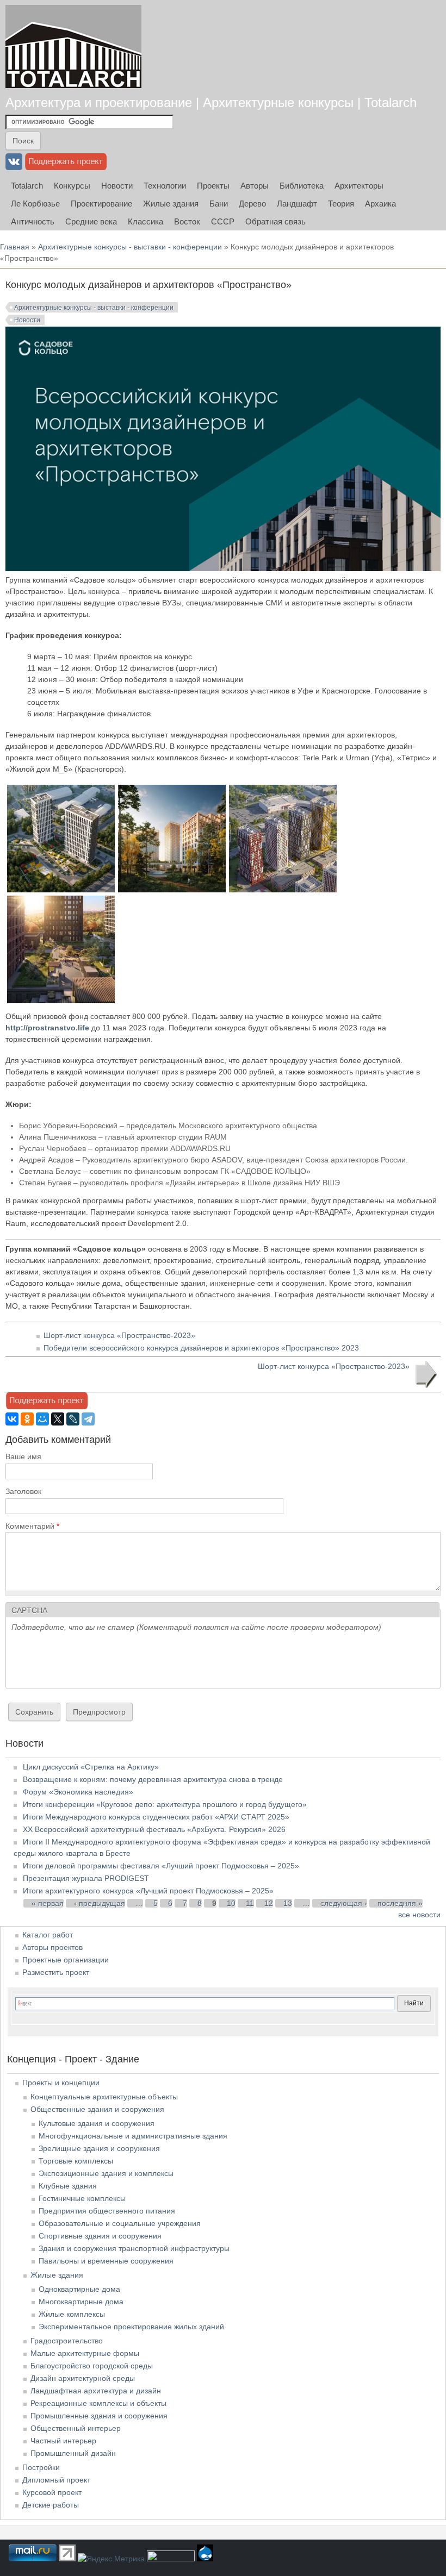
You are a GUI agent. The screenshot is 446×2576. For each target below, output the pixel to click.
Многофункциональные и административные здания (133, 2136)
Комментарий (32, 1526)
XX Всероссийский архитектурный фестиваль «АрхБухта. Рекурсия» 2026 (154, 1829)
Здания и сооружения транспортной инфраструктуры (134, 2248)
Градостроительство (67, 2341)
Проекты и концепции (61, 2083)
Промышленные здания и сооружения (99, 2416)
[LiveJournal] (73, 1419)
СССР (223, 221)
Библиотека (302, 186)
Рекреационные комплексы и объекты (98, 2403)
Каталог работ (48, 1935)
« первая (48, 1903)
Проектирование (101, 204)
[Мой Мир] (42, 1419)
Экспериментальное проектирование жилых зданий (131, 2327)
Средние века (91, 221)
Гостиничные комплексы (82, 2198)
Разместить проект (56, 1972)
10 (231, 1903)
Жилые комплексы (72, 2314)
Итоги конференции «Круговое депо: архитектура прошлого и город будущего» (165, 1804)
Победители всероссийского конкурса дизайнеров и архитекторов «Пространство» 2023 (201, 1348)
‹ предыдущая (100, 1903)
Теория (341, 204)
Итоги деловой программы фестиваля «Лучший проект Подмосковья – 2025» (161, 1866)
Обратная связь (275, 221)
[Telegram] (88, 1419)
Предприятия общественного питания (107, 2211)
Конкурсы (72, 186)
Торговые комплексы (76, 2161)
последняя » (400, 1903)
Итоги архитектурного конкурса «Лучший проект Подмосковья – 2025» (148, 1891)
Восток (187, 221)
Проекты (213, 186)
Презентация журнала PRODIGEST (86, 1878)
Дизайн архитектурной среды (83, 2378)
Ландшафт (297, 204)
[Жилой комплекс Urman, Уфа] (61, 1001)
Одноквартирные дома (79, 2289)
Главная (15, 247)
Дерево (252, 204)
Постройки (41, 2467)
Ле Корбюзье (35, 204)
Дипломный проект (56, 2480)
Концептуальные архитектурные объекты (104, 2097)
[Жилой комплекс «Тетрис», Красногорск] (283, 890)
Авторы (255, 186)
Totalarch (27, 186)
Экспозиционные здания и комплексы (106, 2173)
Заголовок (23, 1491)
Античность (33, 221)
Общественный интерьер (76, 2428)
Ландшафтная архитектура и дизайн (96, 2391)
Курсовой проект (52, 2492)
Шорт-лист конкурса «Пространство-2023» (119, 1335)
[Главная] (73, 46)
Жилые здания (171, 204)
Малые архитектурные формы (85, 2353)
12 (269, 1903)
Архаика (380, 204)
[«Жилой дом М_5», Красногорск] (61, 890)
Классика (145, 221)
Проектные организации (66, 1960)
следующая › (344, 1903)
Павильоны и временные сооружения (106, 2261)
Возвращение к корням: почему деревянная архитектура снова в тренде (153, 1779)
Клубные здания (68, 2186)
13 (288, 1903)
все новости (419, 1915)
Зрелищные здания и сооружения (99, 2148)
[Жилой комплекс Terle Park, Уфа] (172, 890)
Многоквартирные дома (81, 2302)
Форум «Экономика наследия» (78, 1792)
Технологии (165, 186)
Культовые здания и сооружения (97, 2123)
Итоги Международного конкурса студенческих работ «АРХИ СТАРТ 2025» (156, 1817)
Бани (219, 204)
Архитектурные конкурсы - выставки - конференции (130, 247)
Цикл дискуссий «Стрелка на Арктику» (91, 1767)
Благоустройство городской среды (92, 2366)
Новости (117, 186)
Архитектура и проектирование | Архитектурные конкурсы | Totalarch (211, 102)
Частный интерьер (63, 2441)
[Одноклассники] (27, 1419)
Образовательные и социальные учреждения (120, 2223)
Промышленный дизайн (73, 2453)
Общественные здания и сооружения (97, 2109)
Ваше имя (23, 1456)
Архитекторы (359, 186)
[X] (58, 1419)
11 (250, 1903)
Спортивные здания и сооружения (100, 2236)
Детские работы (51, 2505)
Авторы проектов (52, 1947)
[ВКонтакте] (12, 1419)
